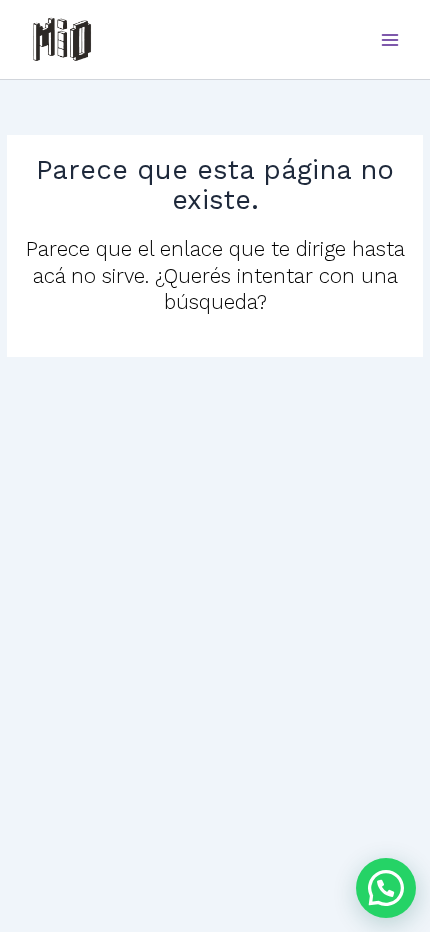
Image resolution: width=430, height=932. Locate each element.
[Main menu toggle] (390, 39)
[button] (386, 888)
